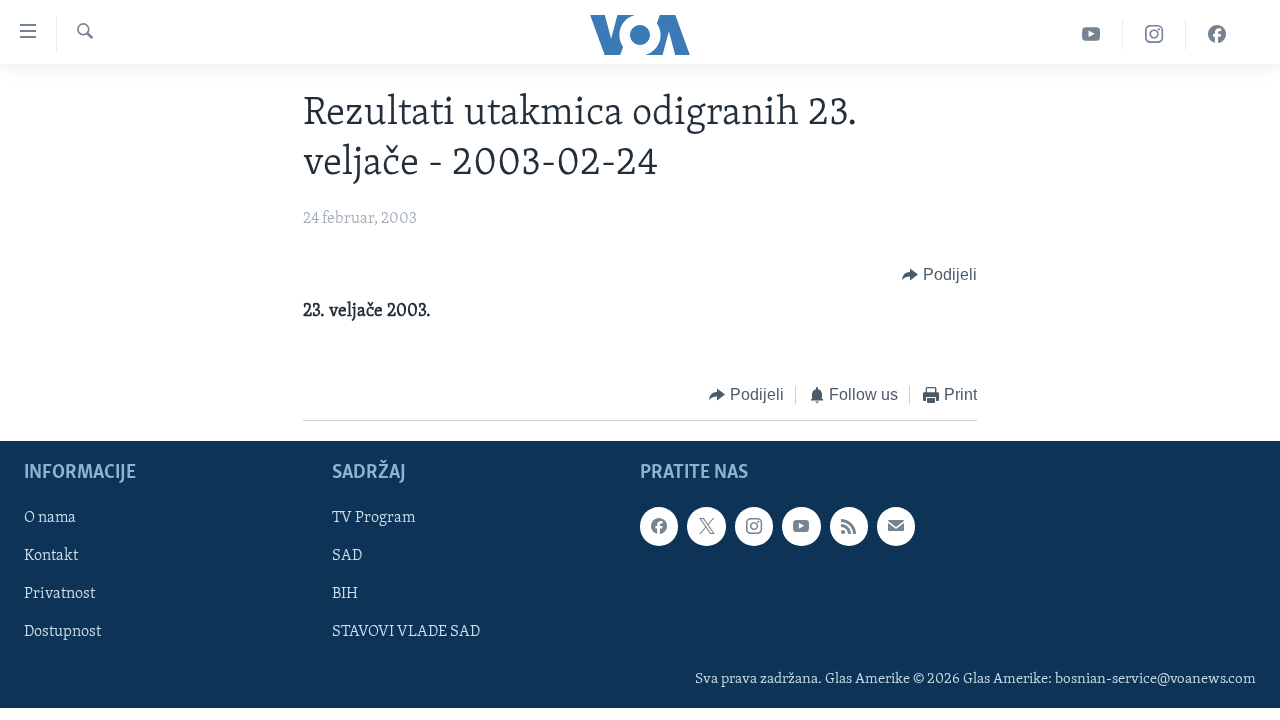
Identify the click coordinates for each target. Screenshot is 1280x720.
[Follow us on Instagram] (754, 526)
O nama (50, 518)
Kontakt (51, 556)
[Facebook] (1217, 34)
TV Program (373, 518)
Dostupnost (62, 632)
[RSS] (849, 526)
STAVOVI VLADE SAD (406, 632)
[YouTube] (1091, 34)
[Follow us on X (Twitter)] (706, 526)
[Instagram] (1154, 34)
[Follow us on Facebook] (659, 526)
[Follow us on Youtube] (801, 526)
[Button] (939, 275)
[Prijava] (896, 526)
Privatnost (59, 594)
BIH (345, 594)
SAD (347, 556)
